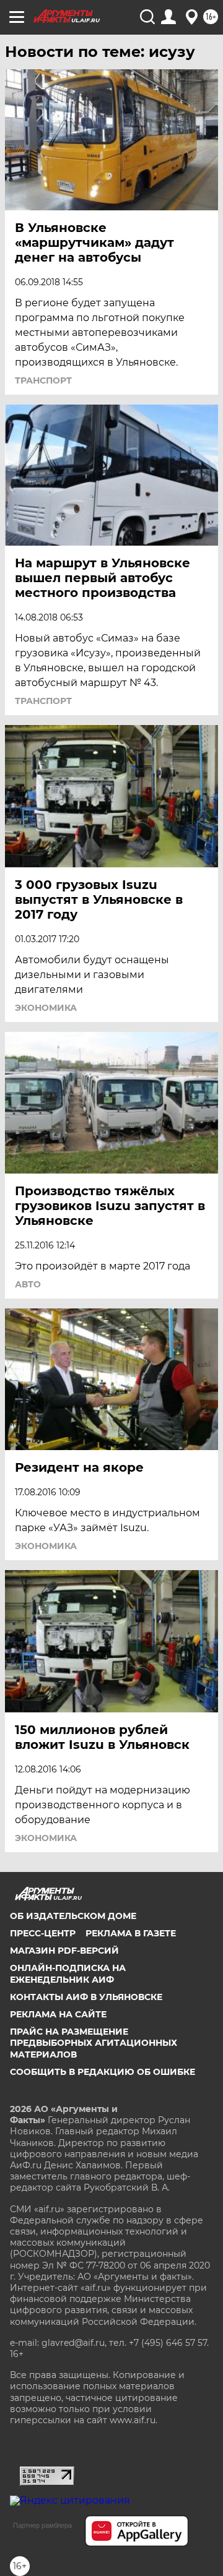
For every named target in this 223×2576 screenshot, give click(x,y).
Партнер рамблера (42, 2525)
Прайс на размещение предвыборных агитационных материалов (94, 2043)
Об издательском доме (73, 1916)
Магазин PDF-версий (64, 1951)
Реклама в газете (131, 1933)
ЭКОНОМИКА (46, 1008)
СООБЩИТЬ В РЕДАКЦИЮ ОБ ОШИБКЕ (103, 2072)
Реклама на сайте (58, 2014)
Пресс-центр (43, 1933)
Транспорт (43, 380)
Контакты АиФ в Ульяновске (86, 1997)
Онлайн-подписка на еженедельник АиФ (68, 1973)
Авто (28, 1284)
